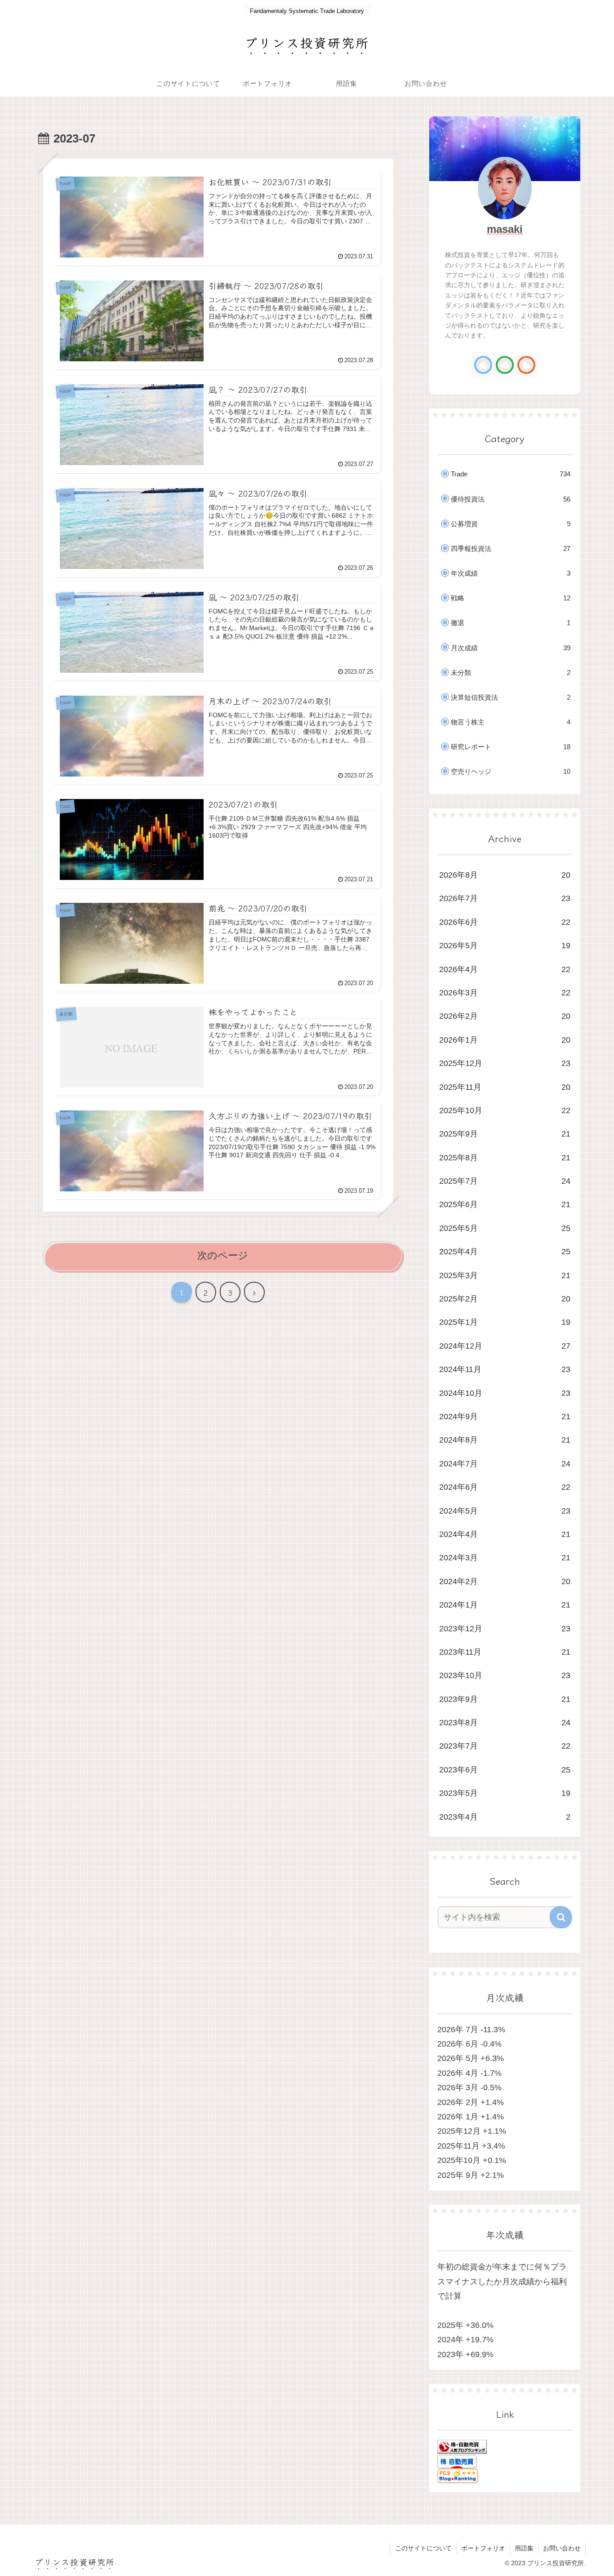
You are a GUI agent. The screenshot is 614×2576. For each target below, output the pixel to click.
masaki (505, 229)
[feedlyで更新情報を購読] (505, 365)
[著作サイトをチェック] (483, 365)
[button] (561, 1917)
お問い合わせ (562, 2548)
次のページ (223, 1255)
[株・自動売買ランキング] (462, 2446)
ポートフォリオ (483, 2548)
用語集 (524, 2548)
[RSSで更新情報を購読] (526, 365)
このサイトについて (423, 2548)
